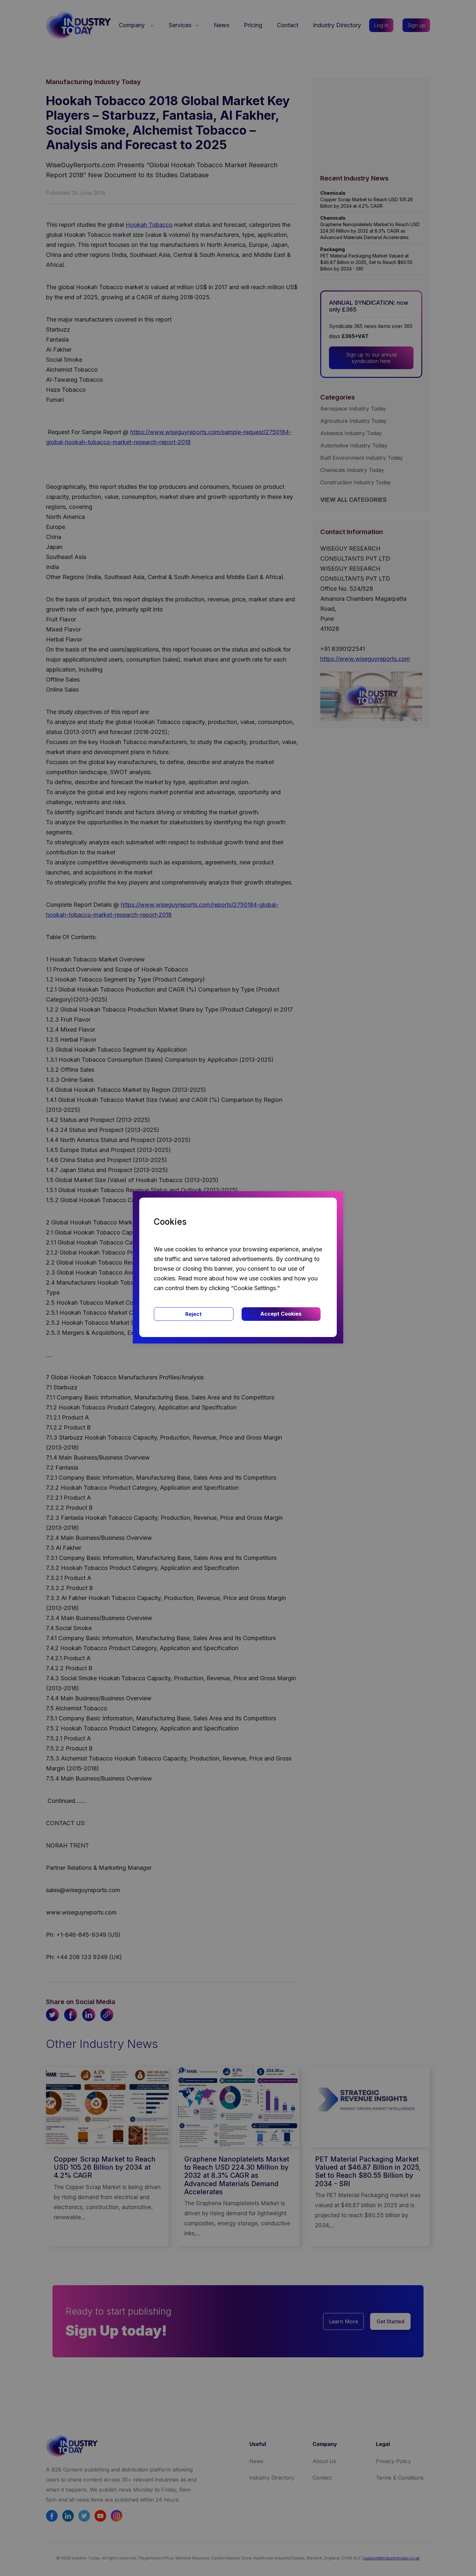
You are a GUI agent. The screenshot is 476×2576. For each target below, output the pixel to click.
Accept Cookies (281, 1314)
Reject (193, 1314)
